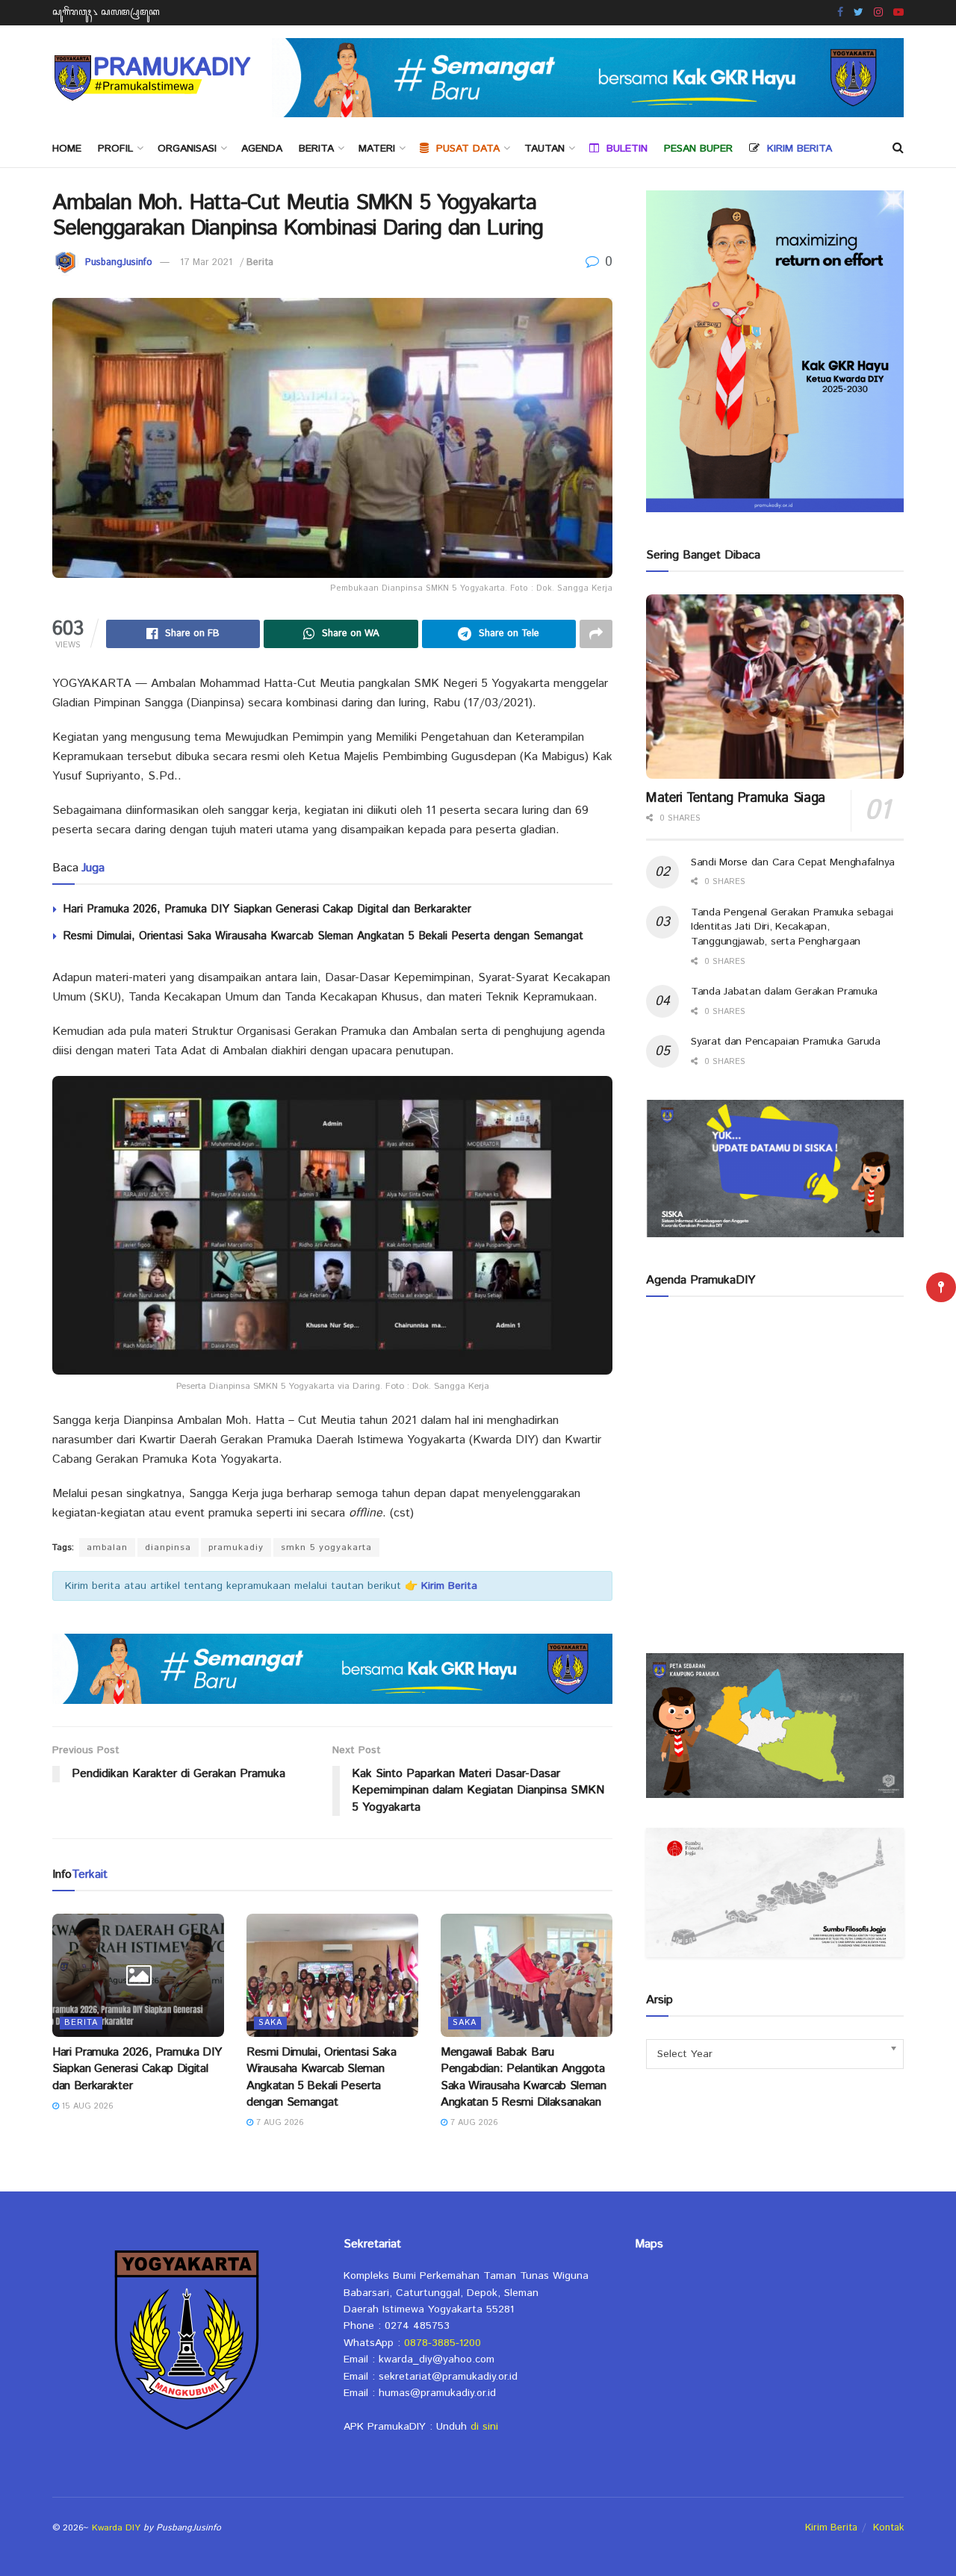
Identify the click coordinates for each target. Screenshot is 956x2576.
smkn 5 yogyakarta (326, 1547)
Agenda (262, 149)
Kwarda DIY (116, 2528)
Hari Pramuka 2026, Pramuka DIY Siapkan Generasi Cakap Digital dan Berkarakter (267, 909)
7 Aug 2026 (279, 2123)
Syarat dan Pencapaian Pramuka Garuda (786, 1042)
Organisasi (187, 149)
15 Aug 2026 (86, 2106)
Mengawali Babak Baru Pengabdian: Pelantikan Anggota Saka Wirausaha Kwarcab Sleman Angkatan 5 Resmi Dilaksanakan (524, 2077)
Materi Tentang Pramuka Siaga (736, 798)
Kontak (888, 2528)
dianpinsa (168, 1547)
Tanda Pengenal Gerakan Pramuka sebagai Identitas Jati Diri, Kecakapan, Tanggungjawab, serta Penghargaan (792, 927)
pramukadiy (236, 1547)
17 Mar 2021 (206, 262)
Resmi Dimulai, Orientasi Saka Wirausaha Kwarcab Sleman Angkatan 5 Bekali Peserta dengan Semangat (323, 936)
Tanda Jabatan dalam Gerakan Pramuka (784, 992)
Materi (377, 149)
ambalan (107, 1547)
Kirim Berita (831, 2528)
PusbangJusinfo (119, 262)
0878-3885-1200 (443, 2343)
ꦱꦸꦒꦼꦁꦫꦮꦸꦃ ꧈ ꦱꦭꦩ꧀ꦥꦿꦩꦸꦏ (106, 12)
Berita (316, 149)
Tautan (544, 149)
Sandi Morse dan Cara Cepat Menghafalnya (793, 862)
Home (67, 149)
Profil (115, 149)
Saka (270, 2023)
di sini (484, 2427)
